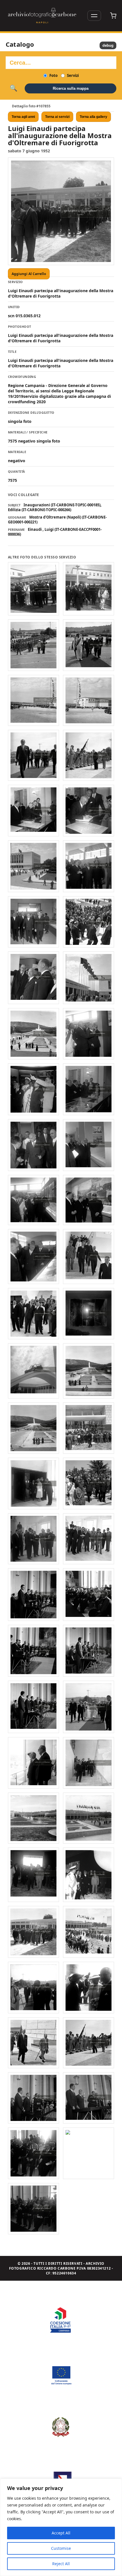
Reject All (61, 2564)
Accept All (61, 2533)
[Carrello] (113, 16)
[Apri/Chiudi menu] (94, 16)
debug (108, 45)
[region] (61, 2527)
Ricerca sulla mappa (71, 88)
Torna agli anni (23, 117)
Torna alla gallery (93, 117)
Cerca (13, 88)
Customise (61, 2548)
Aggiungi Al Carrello (29, 274)
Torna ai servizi (57, 117)
